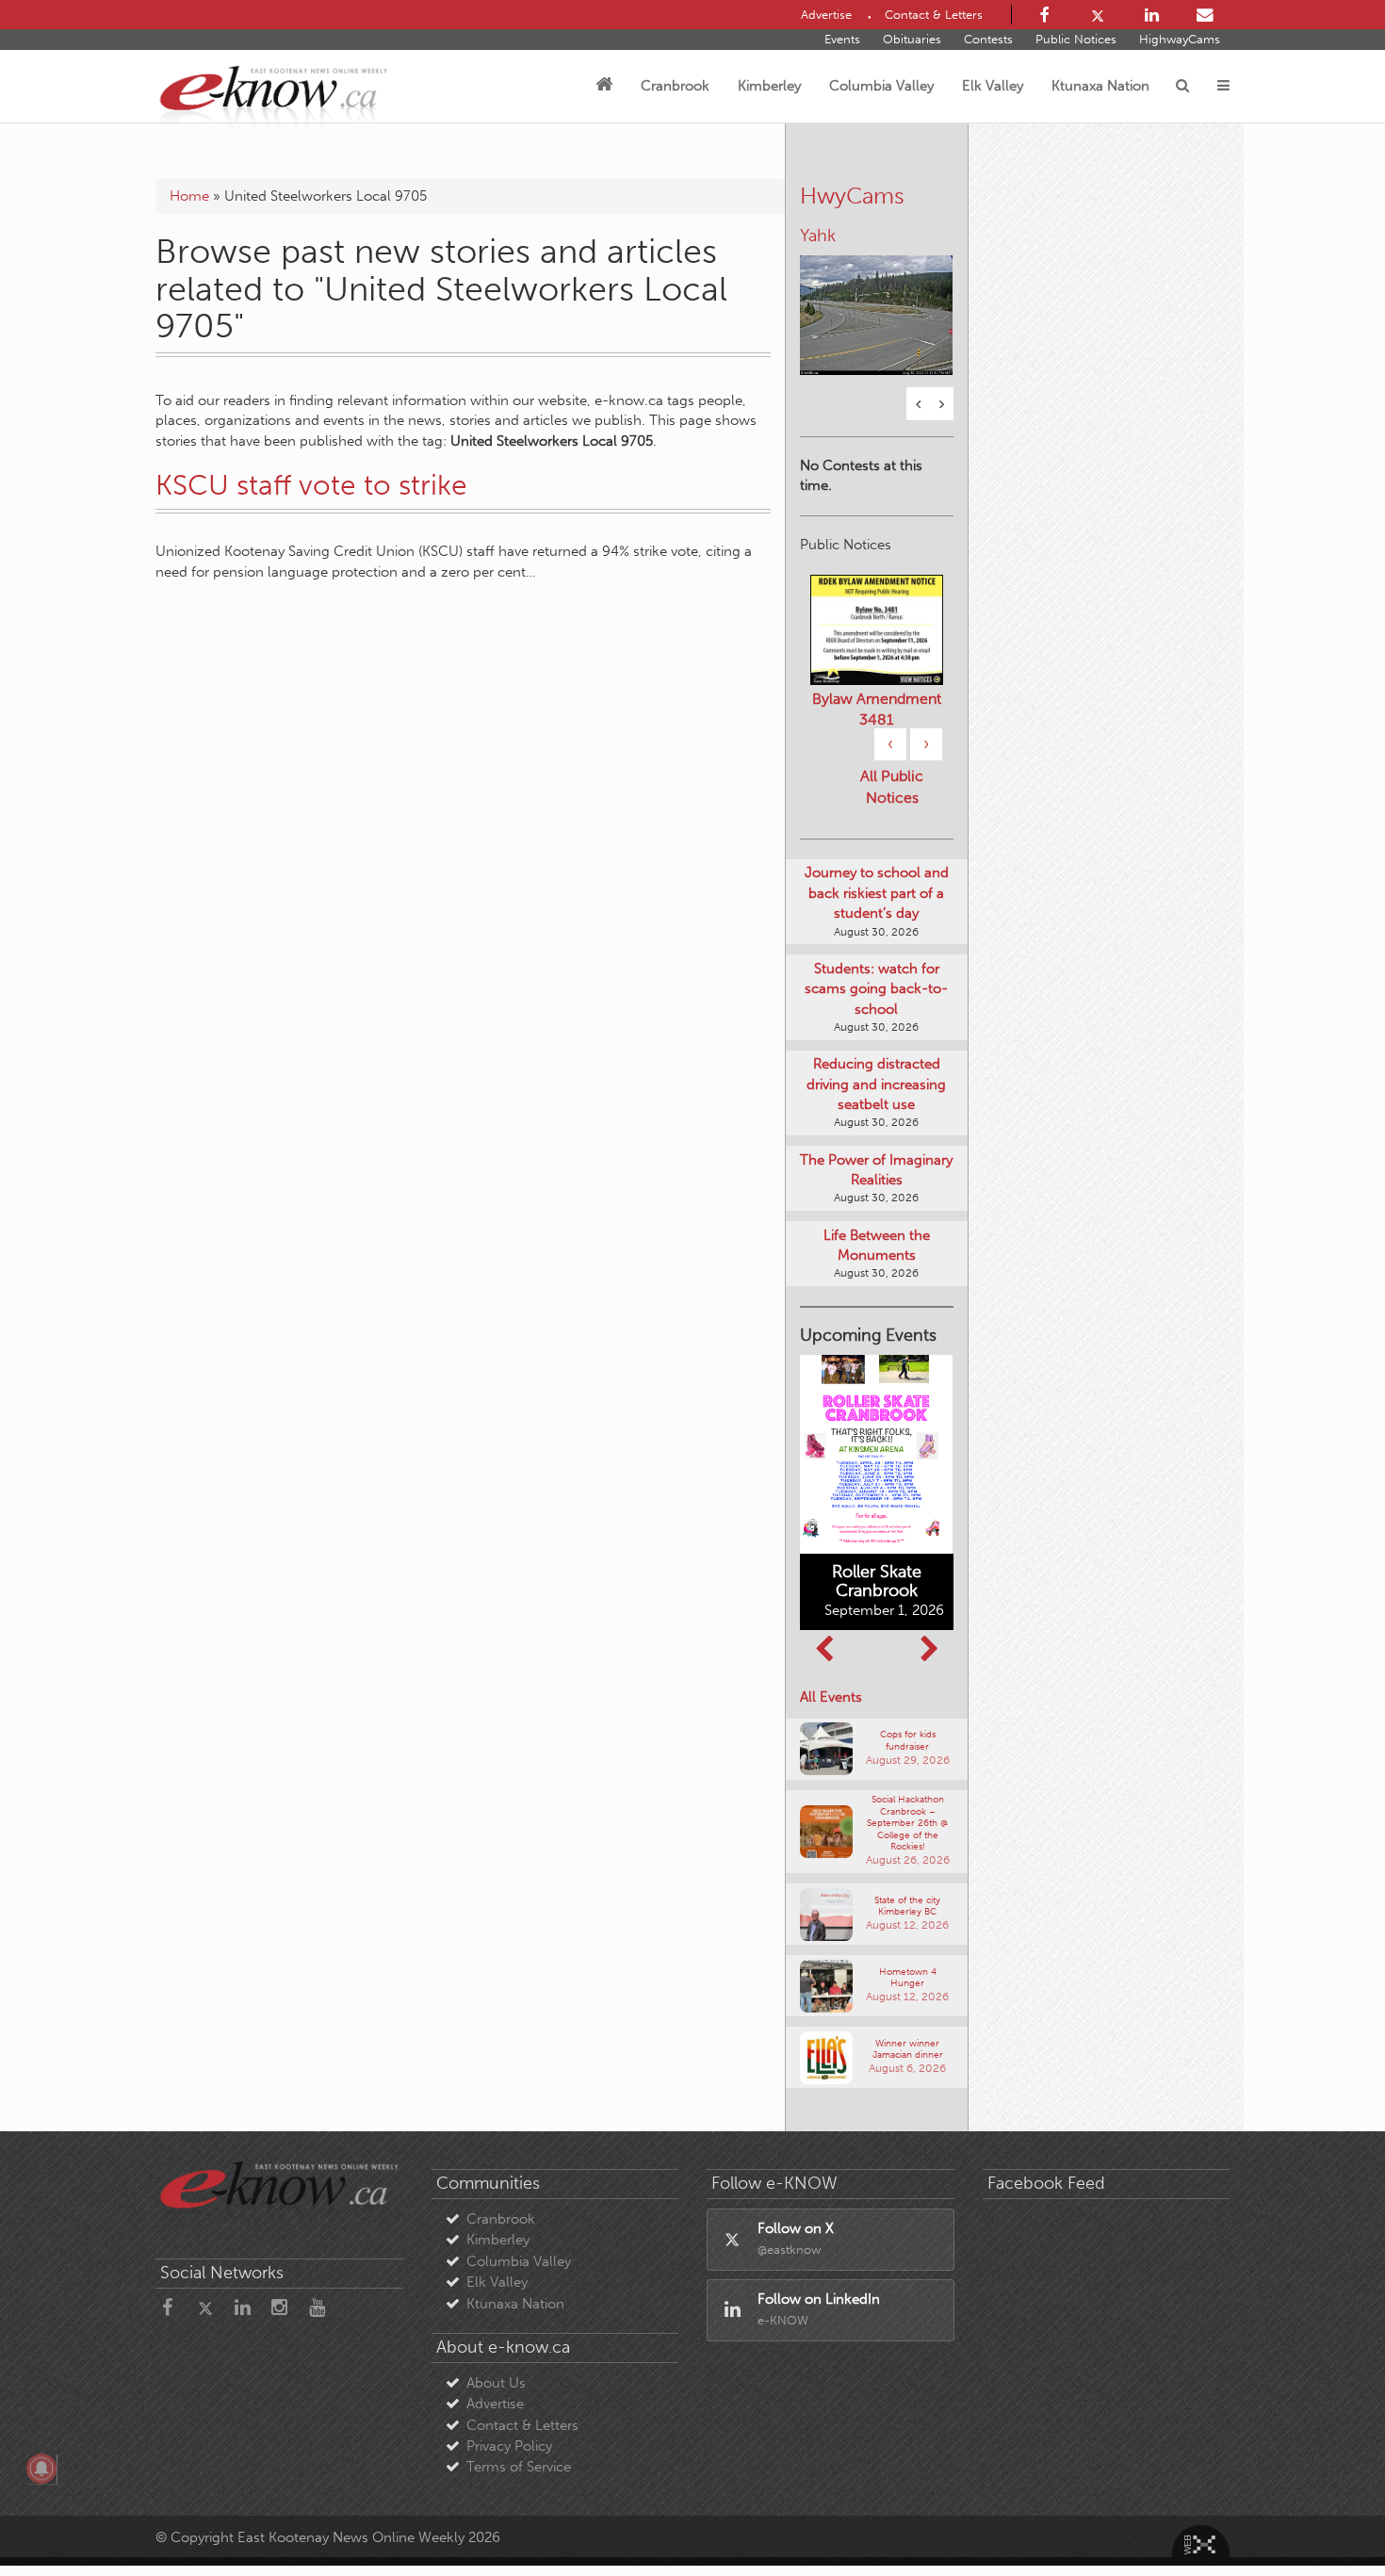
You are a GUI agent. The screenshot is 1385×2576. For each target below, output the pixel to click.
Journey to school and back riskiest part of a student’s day (877, 893)
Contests (988, 39)
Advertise (495, 2404)
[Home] (604, 86)
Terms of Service (519, 2467)
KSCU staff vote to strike (311, 485)
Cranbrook (675, 86)
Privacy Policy (509, 2446)
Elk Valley (993, 86)
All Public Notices (892, 787)
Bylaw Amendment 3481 (877, 709)
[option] (877, 303)
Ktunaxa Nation (1100, 86)
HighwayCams (1180, 39)
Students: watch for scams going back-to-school (876, 989)
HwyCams (852, 196)
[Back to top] (1328, 2519)
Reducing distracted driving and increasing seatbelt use (876, 1084)
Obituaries (912, 39)
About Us (496, 2383)
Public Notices (1076, 39)
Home (189, 196)
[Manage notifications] (41, 2469)
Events (842, 39)
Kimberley (769, 86)
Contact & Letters (522, 2425)
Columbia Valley (881, 86)
